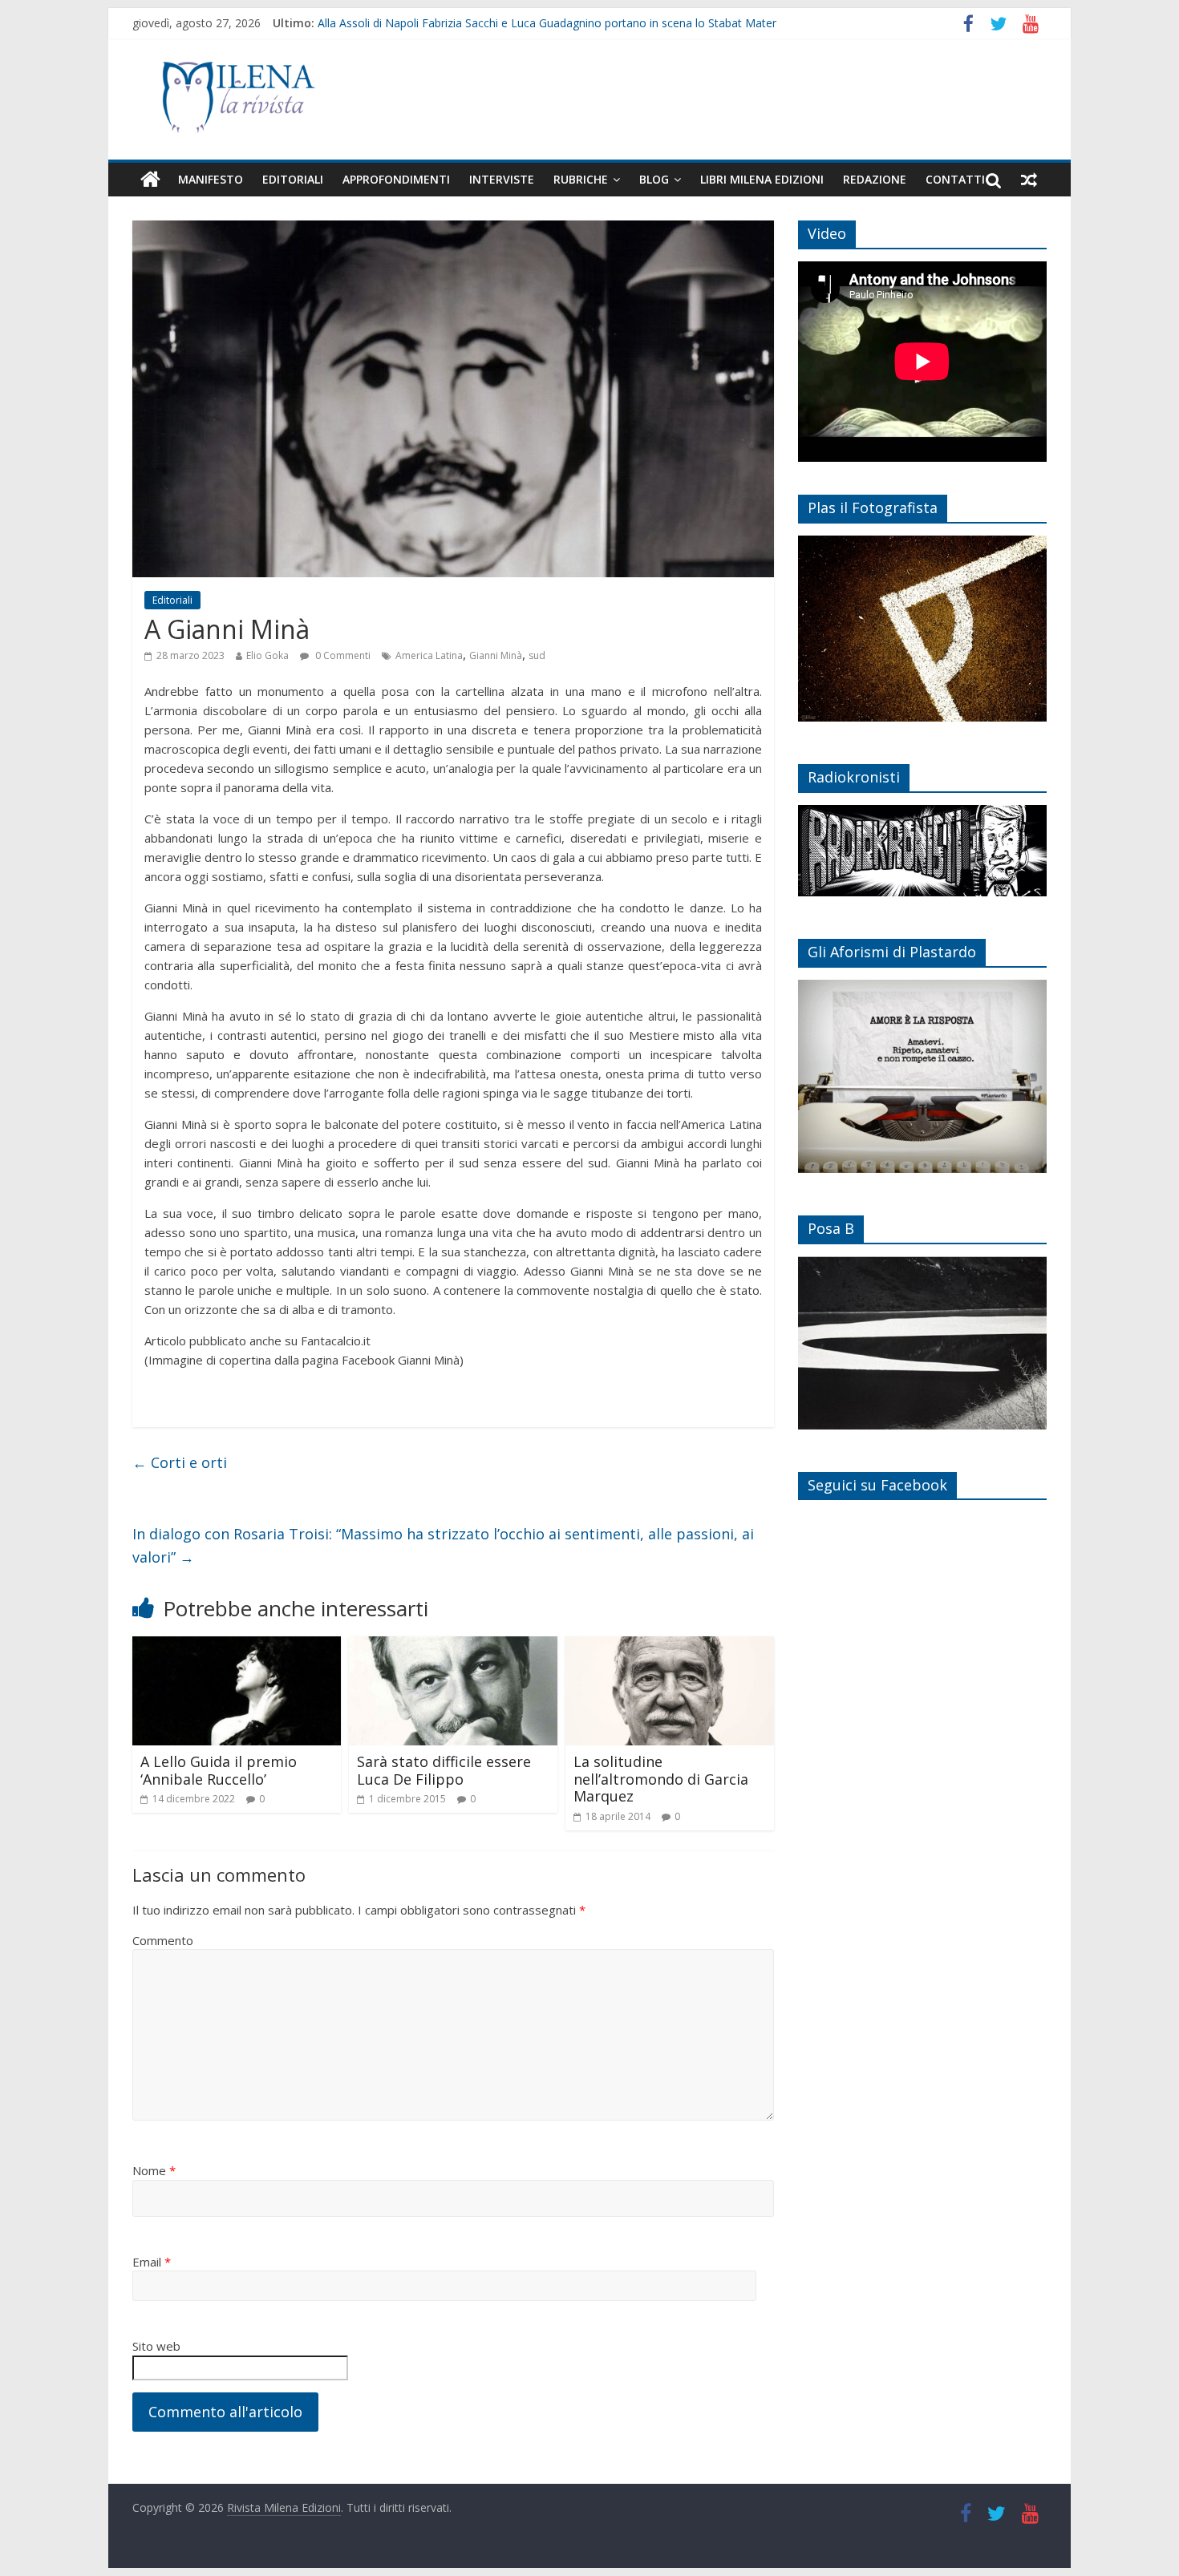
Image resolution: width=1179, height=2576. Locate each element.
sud (537, 655)
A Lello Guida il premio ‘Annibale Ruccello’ (219, 1770)
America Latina (429, 655)
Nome (154, 2170)
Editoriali (293, 179)
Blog (654, 179)
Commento (163, 1940)
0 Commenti (342, 655)
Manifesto (211, 179)
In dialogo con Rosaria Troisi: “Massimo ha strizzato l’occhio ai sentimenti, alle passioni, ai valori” (443, 1545)
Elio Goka (267, 655)
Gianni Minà (496, 655)
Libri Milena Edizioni (762, 179)
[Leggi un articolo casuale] (1029, 180)
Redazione (875, 179)
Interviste (502, 179)
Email (152, 2262)
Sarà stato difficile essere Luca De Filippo (444, 1770)
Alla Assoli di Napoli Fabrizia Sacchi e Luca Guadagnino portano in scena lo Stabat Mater (547, 23)
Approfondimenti (396, 179)
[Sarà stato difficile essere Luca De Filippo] (453, 1646)
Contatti (955, 179)
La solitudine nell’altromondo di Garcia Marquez (661, 1779)
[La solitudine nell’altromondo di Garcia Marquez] (670, 1646)
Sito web (156, 2346)
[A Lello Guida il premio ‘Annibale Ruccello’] (237, 1646)
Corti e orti (180, 1462)
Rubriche (581, 179)
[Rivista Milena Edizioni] (150, 180)
